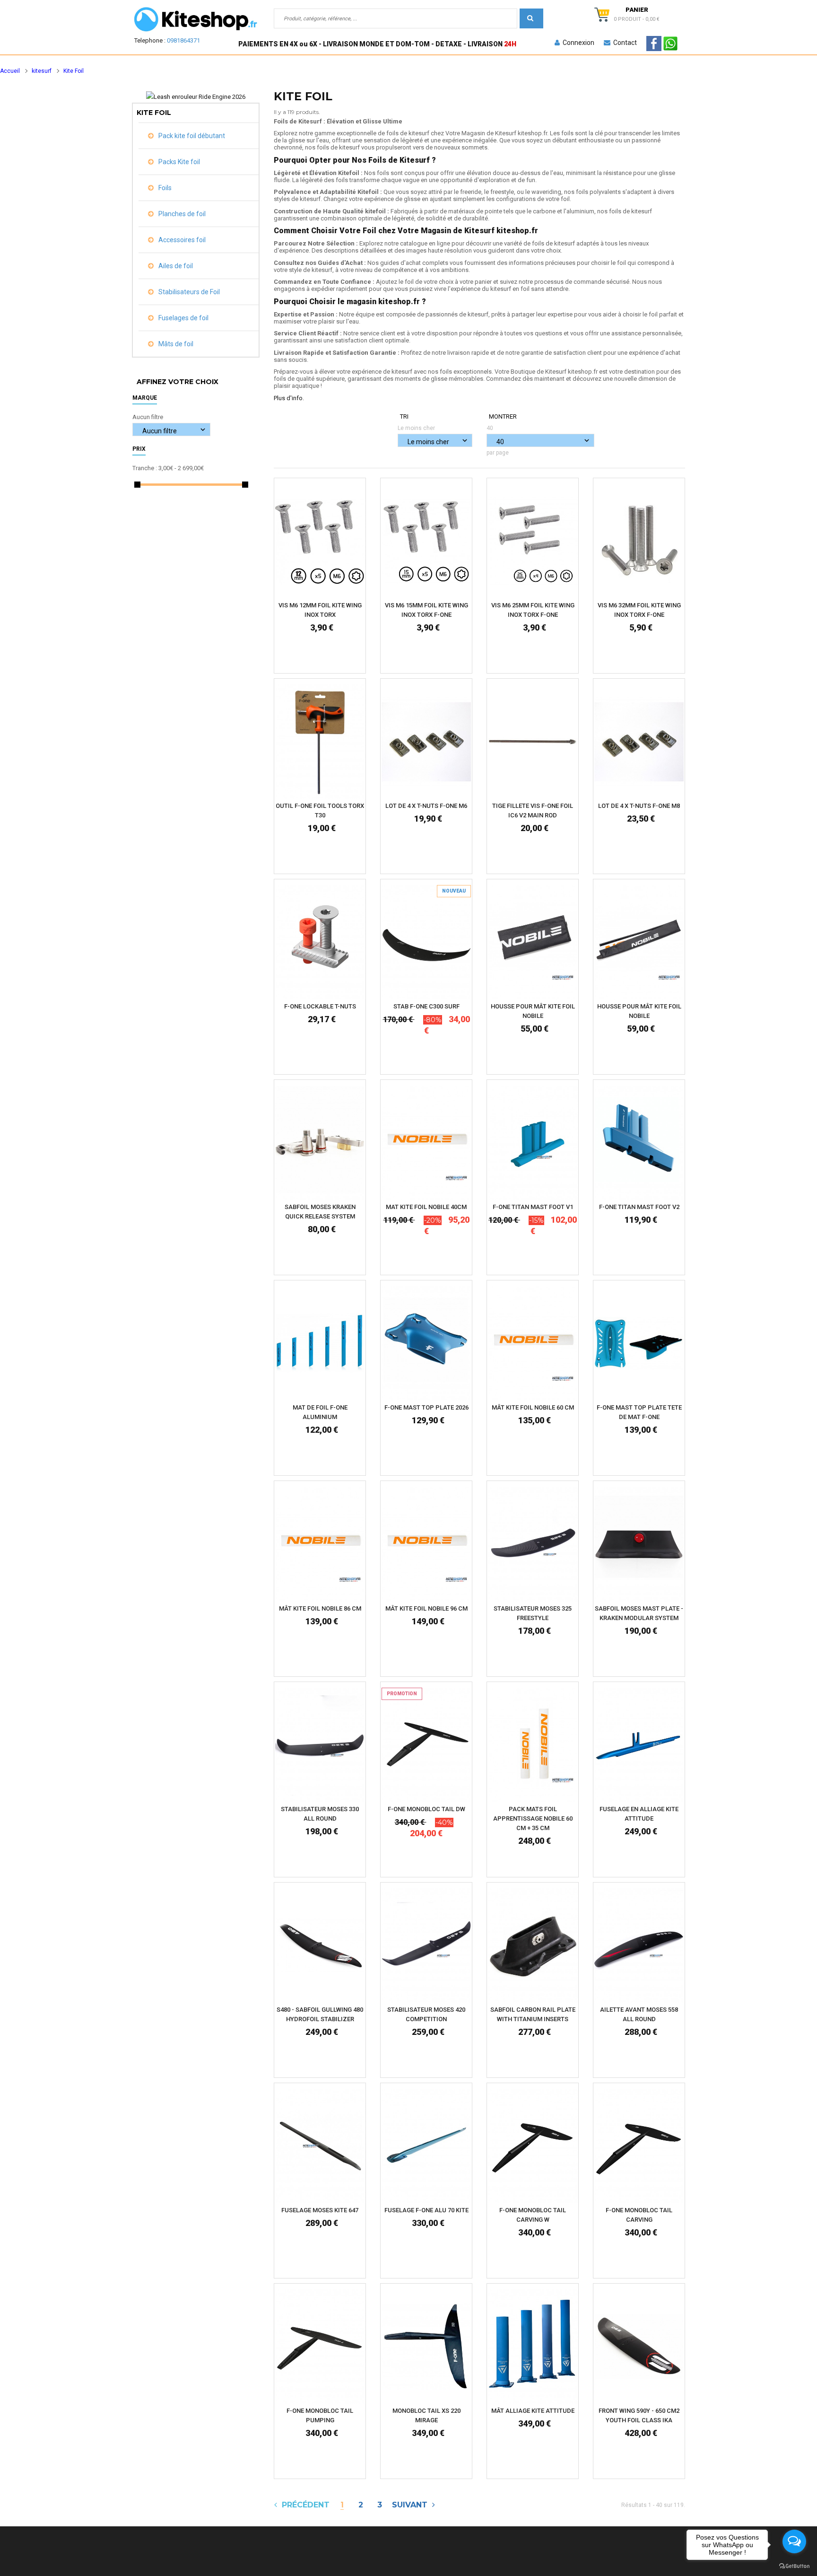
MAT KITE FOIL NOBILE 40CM (426, 1207)
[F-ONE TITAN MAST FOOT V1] (533, 1143)
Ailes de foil (175, 266)
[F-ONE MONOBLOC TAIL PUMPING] (320, 2346)
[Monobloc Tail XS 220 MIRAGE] (426, 2346)
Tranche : (145, 468)
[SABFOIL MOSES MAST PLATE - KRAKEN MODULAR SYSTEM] (639, 1544)
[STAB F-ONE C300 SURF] (426, 942)
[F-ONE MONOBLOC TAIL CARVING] (639, 2145)
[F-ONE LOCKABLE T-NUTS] (320, 942)
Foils (164, 188)
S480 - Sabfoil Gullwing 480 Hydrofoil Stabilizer (320, 2014)
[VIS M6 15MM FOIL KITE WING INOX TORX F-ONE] (426, 540)
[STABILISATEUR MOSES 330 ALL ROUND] (320, 1744)
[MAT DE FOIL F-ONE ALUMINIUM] (320, 1343)
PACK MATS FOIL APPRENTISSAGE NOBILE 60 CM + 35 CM (533, 1818)
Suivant (412, 2505)
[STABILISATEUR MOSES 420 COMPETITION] (426, 1945)
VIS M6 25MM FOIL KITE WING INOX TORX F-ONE (533, 610)
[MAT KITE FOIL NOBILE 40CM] (426, 1143)
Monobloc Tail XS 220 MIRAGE (426, 2415)
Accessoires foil (181, 240)
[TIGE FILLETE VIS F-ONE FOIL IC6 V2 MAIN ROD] (533, 741)
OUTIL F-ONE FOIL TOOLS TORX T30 (320, 810)
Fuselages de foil (183, 318)
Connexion (577, 43)
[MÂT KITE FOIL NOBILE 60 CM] (533, 1343)
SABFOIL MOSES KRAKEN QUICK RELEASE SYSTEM (320, 1212)
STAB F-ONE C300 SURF (426, 1006)
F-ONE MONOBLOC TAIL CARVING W (533, 2215)
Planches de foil (181, 214)
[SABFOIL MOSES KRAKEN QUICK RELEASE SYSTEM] (320, 1143)
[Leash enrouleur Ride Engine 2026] (196, 97)
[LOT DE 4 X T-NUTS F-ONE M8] (639, 741)
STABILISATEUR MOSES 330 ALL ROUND (320, 1814)
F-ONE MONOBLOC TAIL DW (426, 1809)
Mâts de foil (175, 344)
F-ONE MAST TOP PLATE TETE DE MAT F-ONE (639, 1412)
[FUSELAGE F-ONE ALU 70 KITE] (426, 2145)
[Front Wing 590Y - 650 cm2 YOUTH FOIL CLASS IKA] (639, 2346)
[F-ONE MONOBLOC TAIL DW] (426, 1744)
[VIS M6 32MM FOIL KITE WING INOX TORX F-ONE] (639, 540)
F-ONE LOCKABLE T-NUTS (320, 1006)
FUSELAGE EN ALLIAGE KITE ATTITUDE (639, 1814)
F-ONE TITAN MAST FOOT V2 (639, 1207)
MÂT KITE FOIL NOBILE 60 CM (533, 1407)
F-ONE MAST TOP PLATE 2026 (426, 1407)
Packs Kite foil (178, 162)
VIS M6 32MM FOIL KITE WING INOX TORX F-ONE (639, 610)
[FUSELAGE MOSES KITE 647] (320, 2145)
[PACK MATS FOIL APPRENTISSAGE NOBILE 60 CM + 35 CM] (533, 1744)
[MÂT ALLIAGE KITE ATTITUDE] (533, 2346)
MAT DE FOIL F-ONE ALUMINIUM (320, 1412)
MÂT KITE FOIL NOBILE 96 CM (426, 1608)
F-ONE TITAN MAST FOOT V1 (533, 1207)
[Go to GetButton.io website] (794, 2566)
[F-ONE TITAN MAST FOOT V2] (639, 1143)
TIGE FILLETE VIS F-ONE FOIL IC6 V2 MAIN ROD (533, 810)
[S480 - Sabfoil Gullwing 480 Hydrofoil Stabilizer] (320, 1945)
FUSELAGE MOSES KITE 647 (320, 2210)
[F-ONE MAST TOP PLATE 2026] (426, 1343)
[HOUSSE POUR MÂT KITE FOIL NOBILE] (533, 942)
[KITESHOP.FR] (196, 19)
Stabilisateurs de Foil (188, 292)
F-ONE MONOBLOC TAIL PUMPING (320, 2415)
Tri (404, 416)
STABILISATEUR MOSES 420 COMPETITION (426, 2014)
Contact (624, 43)
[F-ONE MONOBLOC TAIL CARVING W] (533, 2145)
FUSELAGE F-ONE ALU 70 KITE (426, 2210)
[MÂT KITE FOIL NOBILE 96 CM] (426, 1544)
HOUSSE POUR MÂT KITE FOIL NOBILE (533, 1011)
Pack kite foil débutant (191, 136)
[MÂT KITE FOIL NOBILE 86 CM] (320, 1544)
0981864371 (183, 40)
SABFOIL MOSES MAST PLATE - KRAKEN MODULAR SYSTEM (639, 1613)
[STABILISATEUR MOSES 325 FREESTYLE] (533, 1544)
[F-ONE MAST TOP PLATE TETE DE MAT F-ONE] (639, 1343)
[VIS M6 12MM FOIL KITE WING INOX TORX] (320, 540)
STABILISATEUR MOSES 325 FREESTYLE (533, 1613)
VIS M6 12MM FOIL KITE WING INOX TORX (320, 610)
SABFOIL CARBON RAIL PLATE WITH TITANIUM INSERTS (533, 2014)
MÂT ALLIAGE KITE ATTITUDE (533, 2411)
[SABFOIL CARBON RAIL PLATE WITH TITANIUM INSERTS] (533, 1945)
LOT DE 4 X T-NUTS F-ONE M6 (426, 806)
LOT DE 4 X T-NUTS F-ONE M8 (639, 806)
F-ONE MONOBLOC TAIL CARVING (639, 2215)
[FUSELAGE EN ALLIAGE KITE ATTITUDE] (639, 1744)
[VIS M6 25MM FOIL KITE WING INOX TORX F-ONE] (533, 540)
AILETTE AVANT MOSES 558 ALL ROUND (639, 2014)
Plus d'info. (289, 398)
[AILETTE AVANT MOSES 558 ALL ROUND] (639, 1945)
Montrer (503, 416)
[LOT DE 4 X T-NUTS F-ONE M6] (426, 741)
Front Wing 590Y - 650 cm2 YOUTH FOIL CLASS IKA (639, 2415)
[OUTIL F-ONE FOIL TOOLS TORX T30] (320, 741)
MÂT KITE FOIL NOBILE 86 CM (320, 1608)
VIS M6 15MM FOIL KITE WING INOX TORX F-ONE (426, 610)
